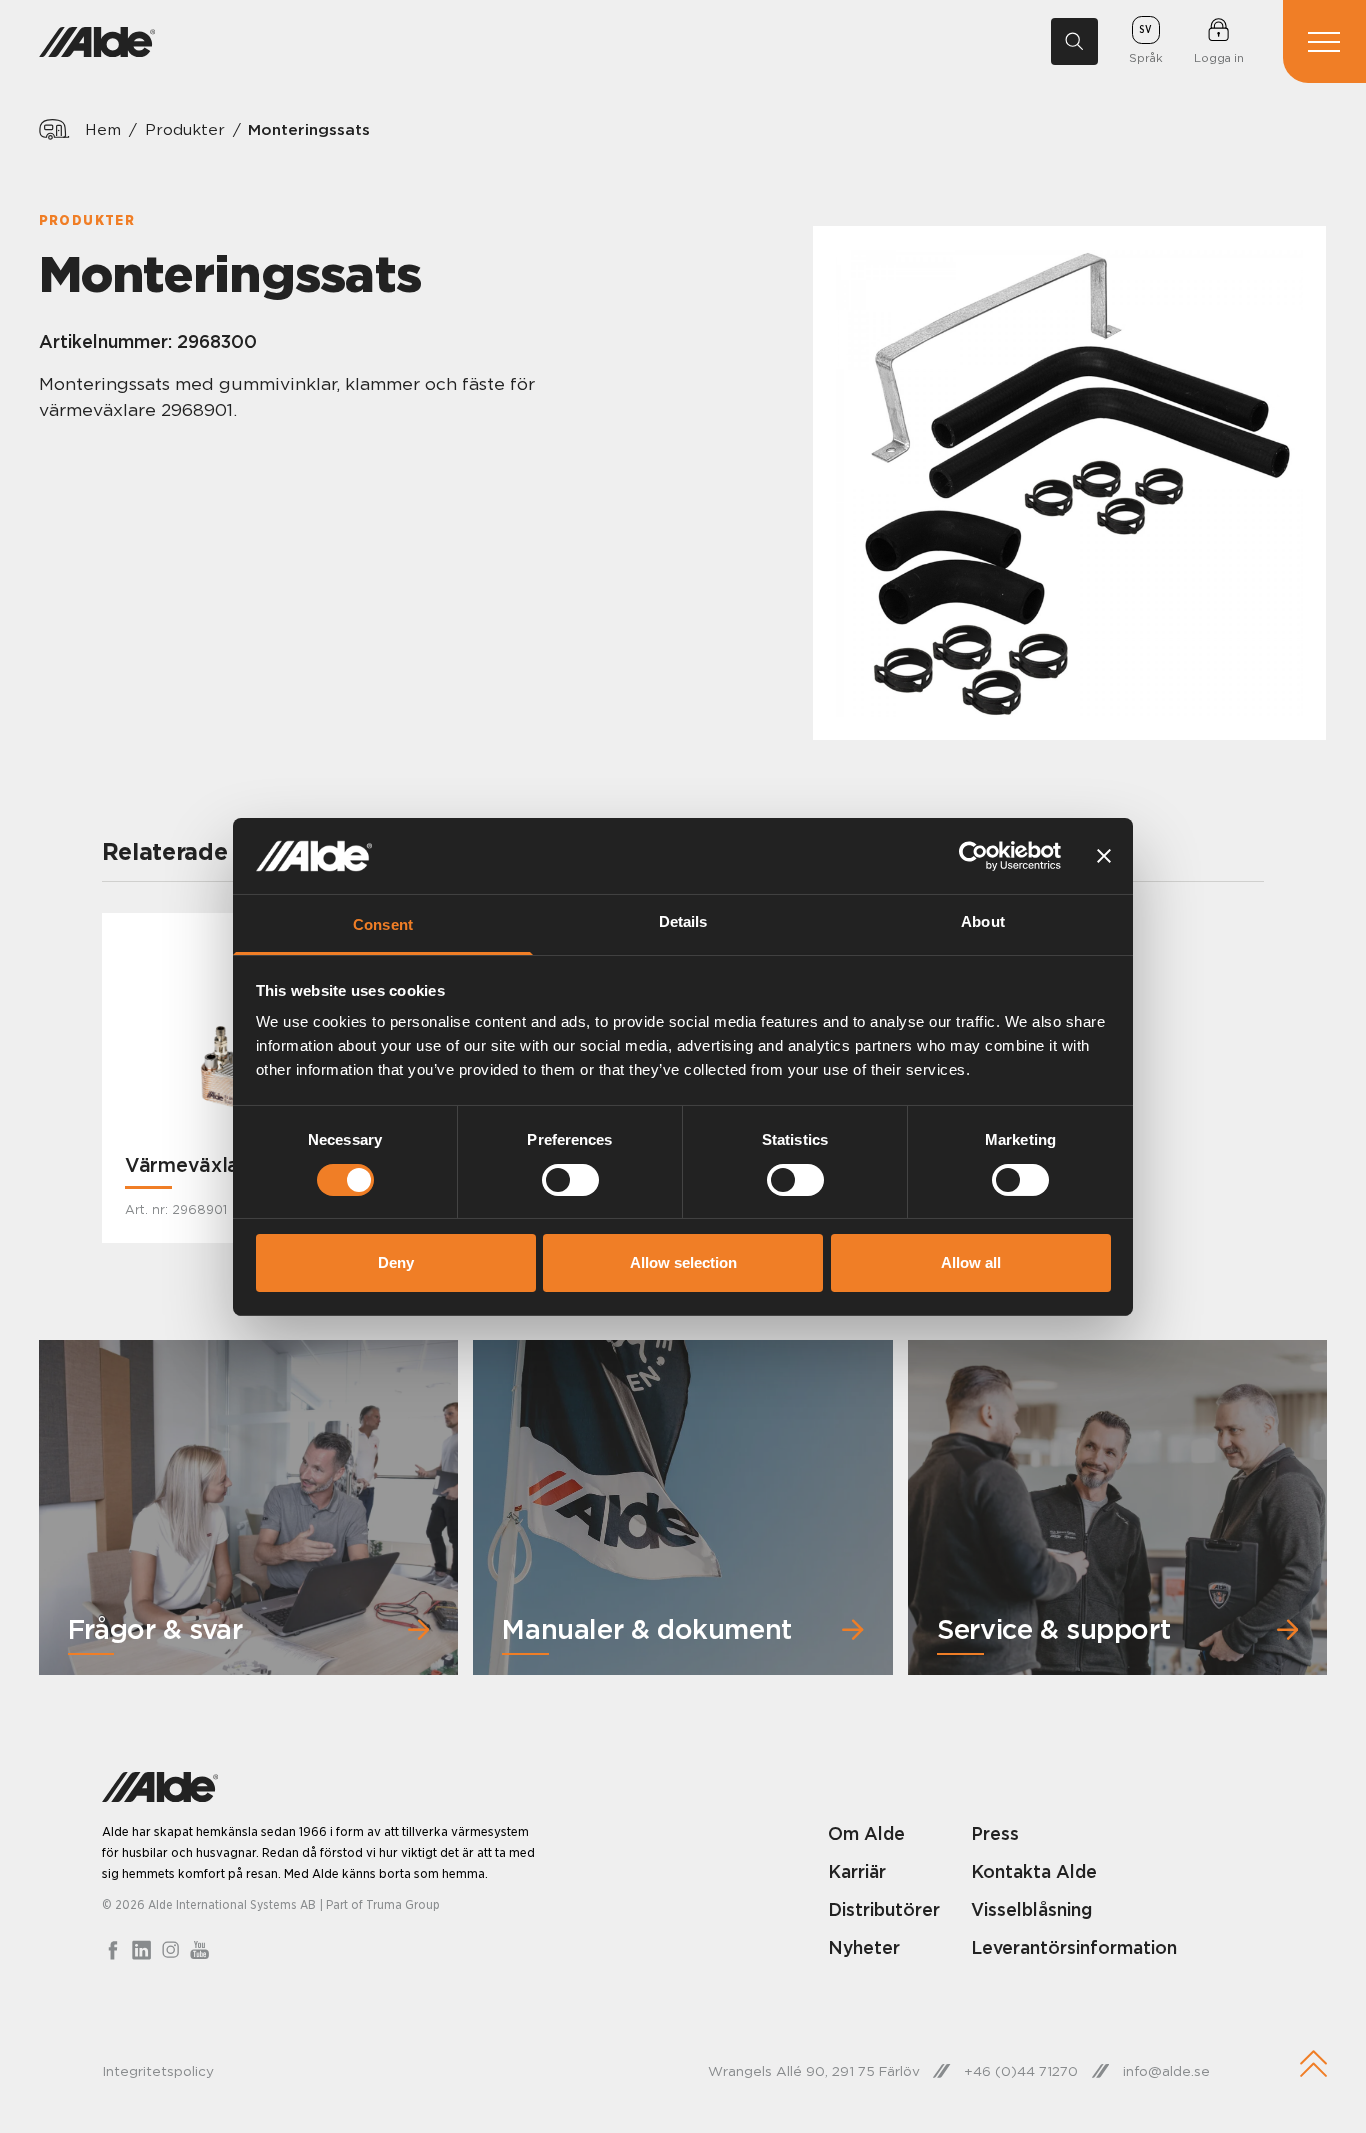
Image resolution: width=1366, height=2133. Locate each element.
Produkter (185, 129)
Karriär (857, 1871)
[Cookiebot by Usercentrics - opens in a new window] (973, 856)
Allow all (971, 1262)
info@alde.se (1166, 2071)
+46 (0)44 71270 (1021, 2071)
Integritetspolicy (158, 2071)
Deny (396, 1262)
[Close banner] (1104, 856)
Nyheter (864, 1947)
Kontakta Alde (1034, 1871)
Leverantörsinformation (1074, 1947)
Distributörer (884, 1909)
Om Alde (866, 1833)
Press (995, 1833)
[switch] (570, 1180)
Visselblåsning (1031, 1909)
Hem (103, 129)
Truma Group (403, 1904)
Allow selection (683, 1262)
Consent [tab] (383, 924)
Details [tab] (683, 921)
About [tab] (983, 921)
